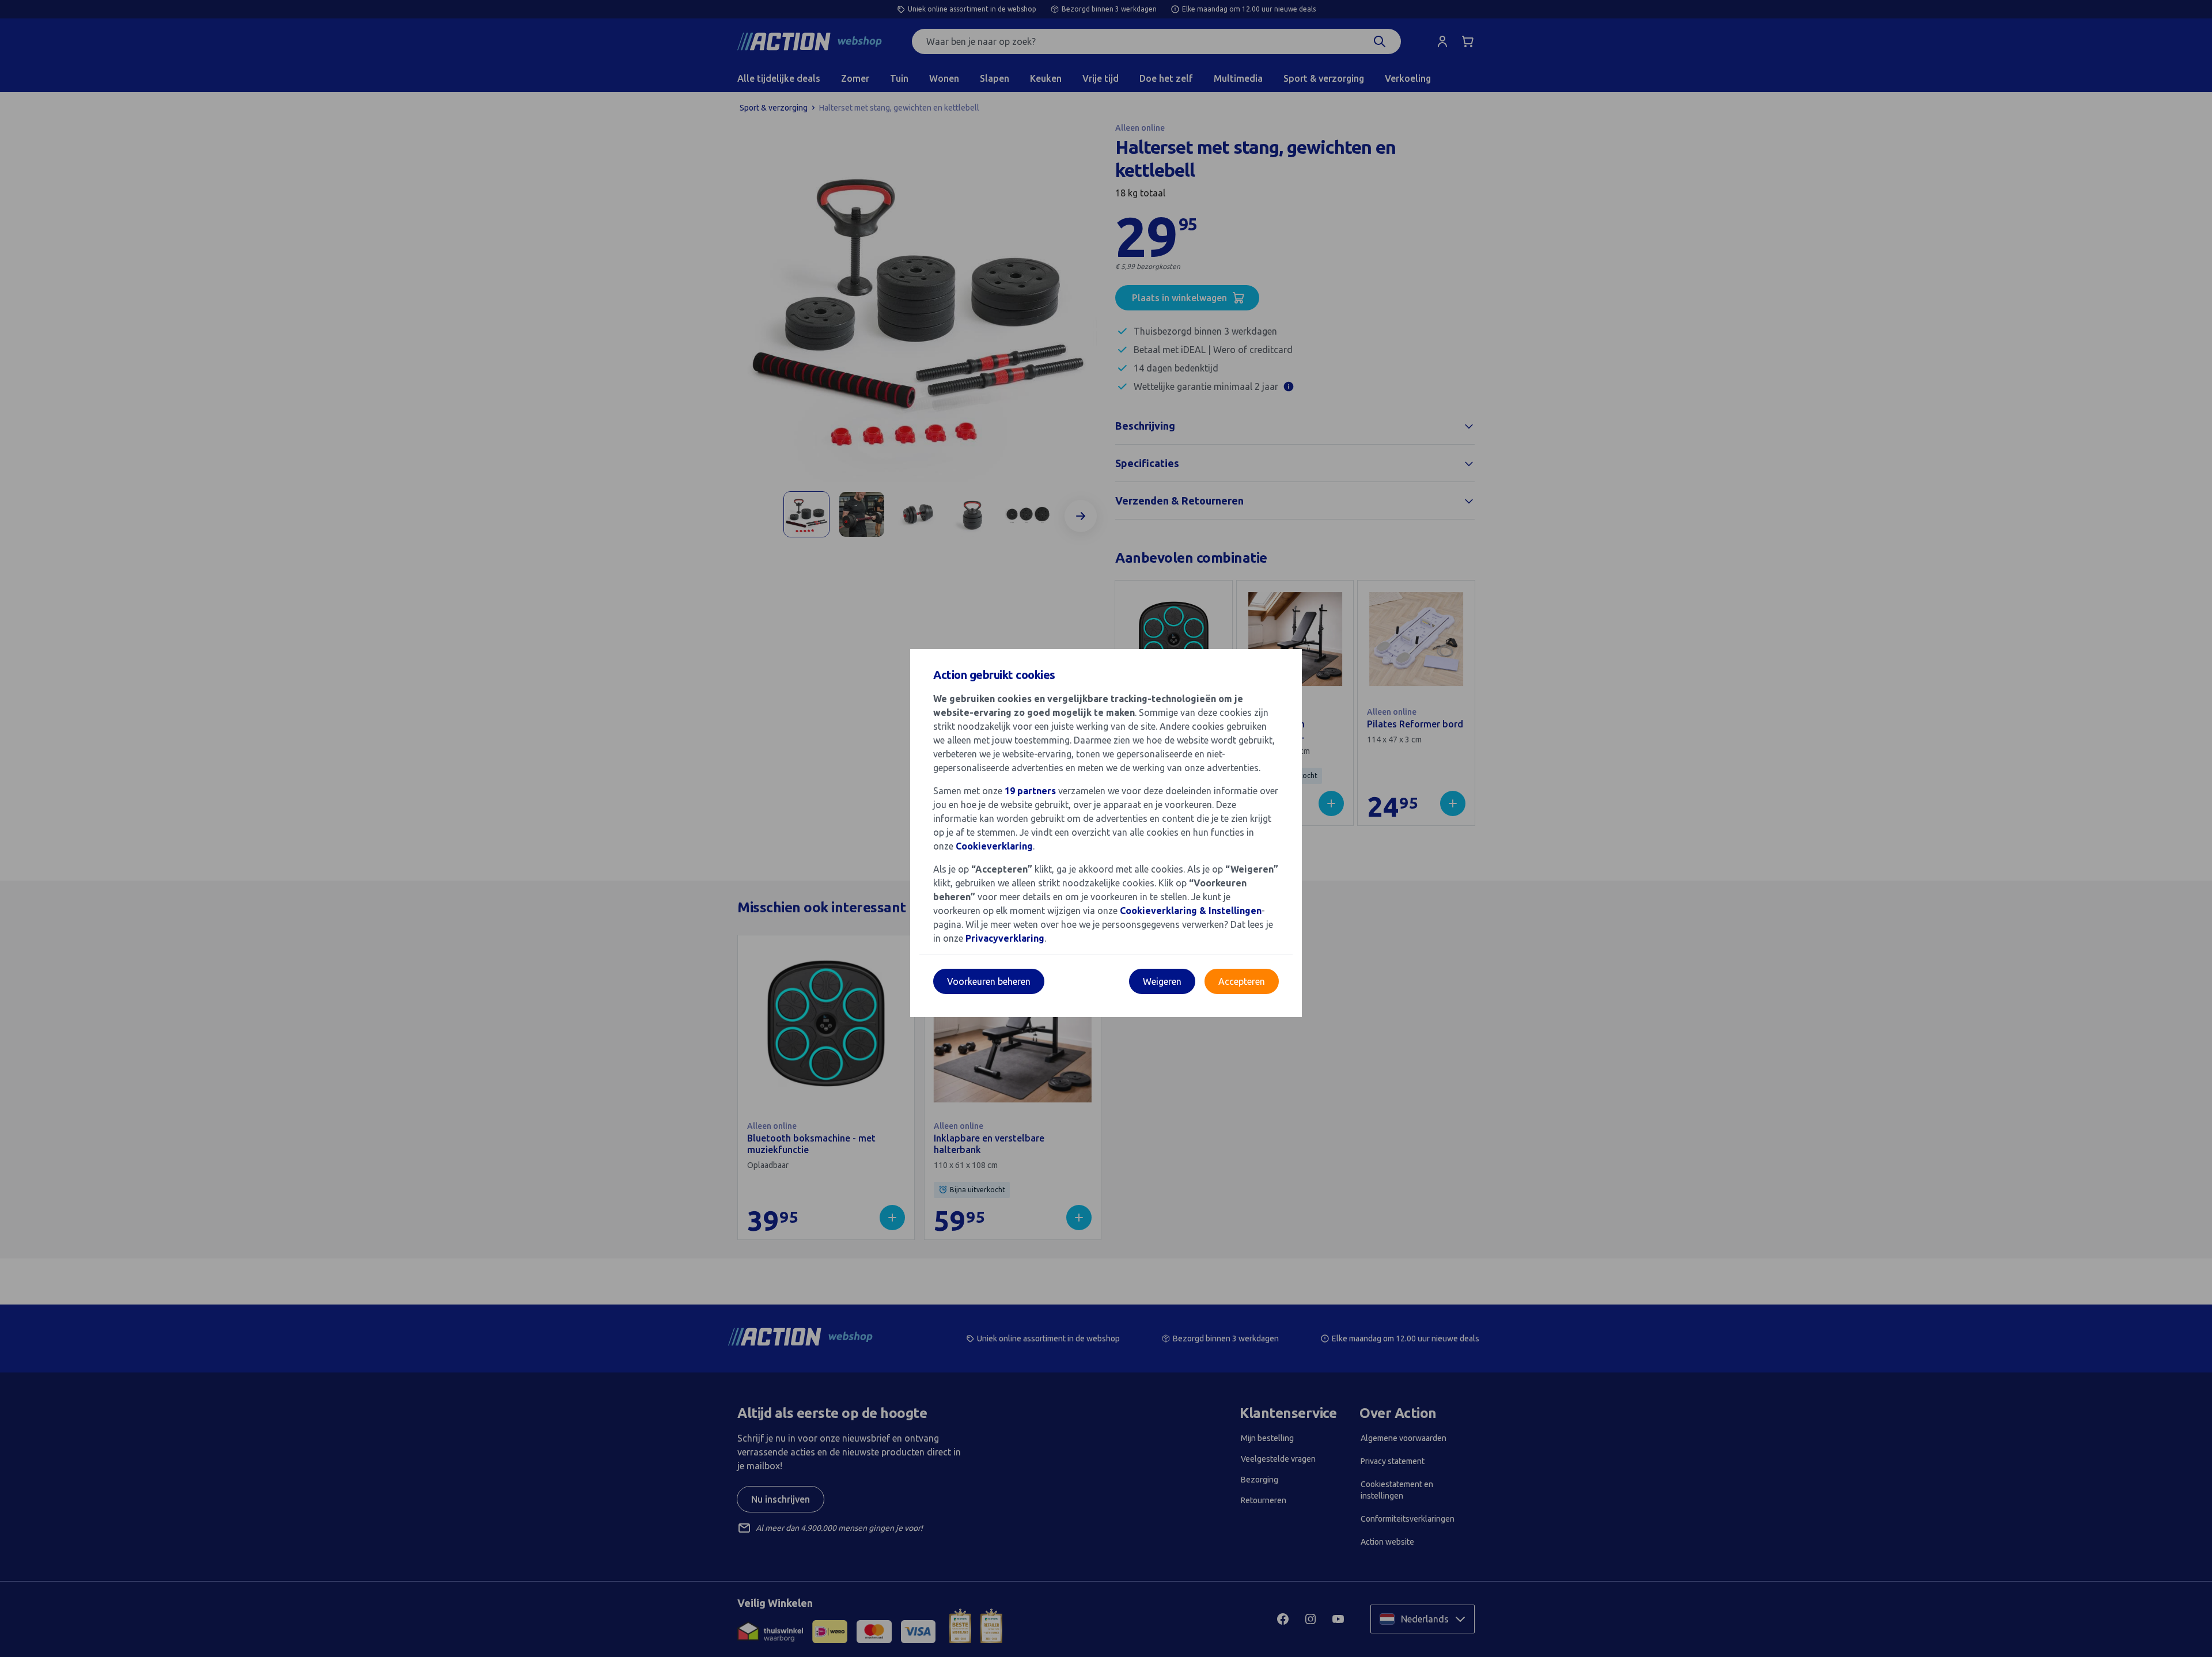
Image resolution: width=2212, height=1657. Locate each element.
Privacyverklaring (1005, 938)
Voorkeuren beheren (989, 981)
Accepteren (1242, 981)
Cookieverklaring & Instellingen (1191, 911)
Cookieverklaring (994, 846)
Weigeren (1162, 981)
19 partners (1030, 791)
